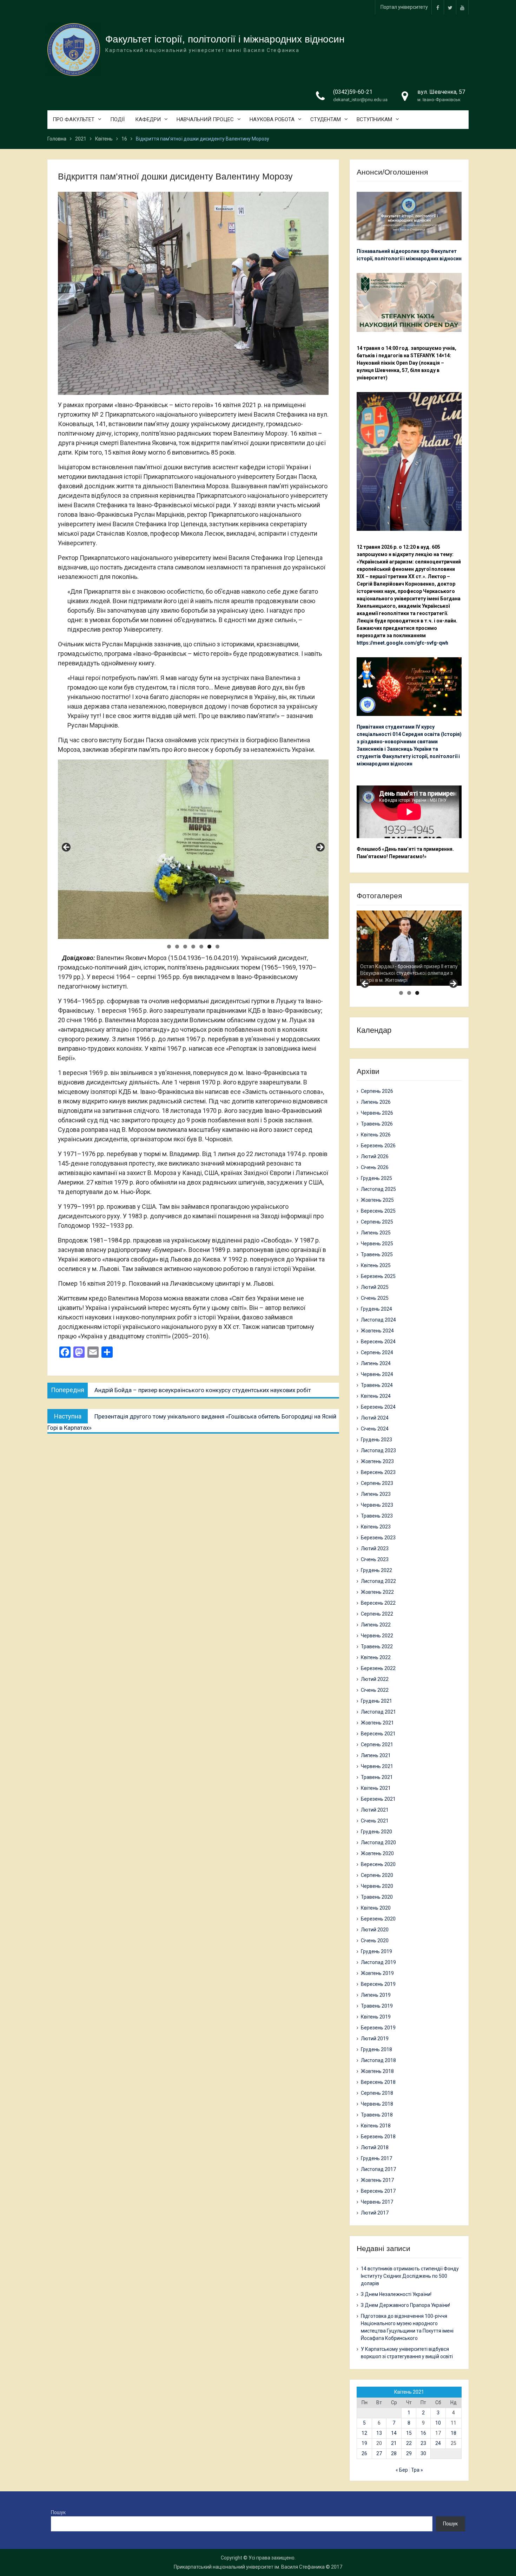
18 (454, 2433)
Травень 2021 (377, 1777)
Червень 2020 (377, 1886)
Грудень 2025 (376, 1178)
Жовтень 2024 (377, 1331)
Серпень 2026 (377, 1091)
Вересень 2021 (378, 1734)
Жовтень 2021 (377, 1723)
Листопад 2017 (378, 2169)
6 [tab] (209, 947)
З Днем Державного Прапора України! (405, 2305)
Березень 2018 (378, 2137)
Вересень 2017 (378, 2191)
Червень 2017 (377, 2202)
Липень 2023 (376, 1494)
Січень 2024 (375, 1429)
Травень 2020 (377, 1897)
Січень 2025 (375, 1298)
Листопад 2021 (378, 1712)
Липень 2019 (376, 1995)
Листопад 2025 (378, 1189)
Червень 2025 (377, 1244)
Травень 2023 (377, 1516)
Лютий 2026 (375, 1156)
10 (438, 2423)
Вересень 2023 (378, 1472)
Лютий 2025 (375, 1287)
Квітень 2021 (376, 1788)
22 (409, 2443)
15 (409, 2433)
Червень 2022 (377, 1636)
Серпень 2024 (377, 1352)
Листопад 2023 (378, 1450)
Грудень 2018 (376, 2049)
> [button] (320, 848)
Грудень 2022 (376, 1570)
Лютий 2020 (375, 1930)
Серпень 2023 (377, 1483)
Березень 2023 (378, 1538)
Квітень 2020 (376, 1908)
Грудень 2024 (376, 1309)
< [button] (67, 848)
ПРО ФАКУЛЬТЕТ (74, 119)
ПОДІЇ (117, 119)
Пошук (58, 2512)
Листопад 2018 (378, 2060)
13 (379, 2433)
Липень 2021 (376, 1755)
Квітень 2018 (376, 2126)
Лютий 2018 (375, 2147)
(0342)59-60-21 (353, 92)
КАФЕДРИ (148, 119)
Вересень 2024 (378, 1342)
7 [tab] (217, 947)
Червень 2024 (377, 1374)
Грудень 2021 (376, 1701)
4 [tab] (193, 947)
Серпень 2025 (377, 1222)
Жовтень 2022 (377, 1592)
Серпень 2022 (377, 1614)
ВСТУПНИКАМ (374, 119)
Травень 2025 (377, 1254)
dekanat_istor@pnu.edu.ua (360, 100)
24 (438, 2443)
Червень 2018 (377, 2104)
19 (364, 2443)
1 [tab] (169, 947)
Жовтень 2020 (377, 1853)
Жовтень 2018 (377, 2071)
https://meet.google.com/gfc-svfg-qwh (402, 643)
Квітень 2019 (376, 2017)
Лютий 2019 (375, 2039)
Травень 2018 (377, 2115)
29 (409, 2453)
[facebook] (438, 7)
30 (423, 2453)
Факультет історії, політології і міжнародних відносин (225, 39)
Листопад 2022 (378, 1581)
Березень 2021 (378, 1799)
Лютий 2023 (375, 1548)
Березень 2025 (378, 1276)
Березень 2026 (378, 1146)
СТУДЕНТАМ (326, 119)
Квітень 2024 (376, 1396)
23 (423, 2443)
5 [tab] (201, 947)
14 (394, 2433)
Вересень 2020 (378, 1864)
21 (394, 2443)
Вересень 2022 (378, 1603)
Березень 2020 (378, 1919)
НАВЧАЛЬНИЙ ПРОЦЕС (205, 119)
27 (379, 2453)
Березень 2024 (378, 1407)
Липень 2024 (376, 1363)
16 (423, 2433)
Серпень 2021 (377, 1744)
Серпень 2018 (377, 2093)
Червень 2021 (377, 1766)
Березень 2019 (378, 2028)
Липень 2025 (376, 1233)
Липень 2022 (376, 1625)
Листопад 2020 (378, 1843)
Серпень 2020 (377, 1875)
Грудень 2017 (376, 2158)
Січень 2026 (375, 1167)
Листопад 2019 (378, 1962)
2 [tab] (177, 947)
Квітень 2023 (376, 1527)
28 (394, 2453)
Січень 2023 (375, 1559)
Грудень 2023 (376, 1440)
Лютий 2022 (375, 1679)
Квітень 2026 (376, 1135)
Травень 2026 (377, 1124)
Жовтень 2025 (377, 1200)
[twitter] (450, 7)
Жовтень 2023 (377, 1461)
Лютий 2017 (375, 2213)
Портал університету (404, 7)
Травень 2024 (377, 1385)
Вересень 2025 (378, 1211)
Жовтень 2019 (377, 1973)
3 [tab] (185, 947)
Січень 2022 (375, 1690)
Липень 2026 (376, 1102)
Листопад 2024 (378, 1320)
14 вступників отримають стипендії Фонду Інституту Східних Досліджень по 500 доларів (410, 2276)
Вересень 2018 (378, 2082)
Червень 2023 (377, 1505)
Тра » (417, 2470)
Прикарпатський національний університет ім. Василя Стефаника (249, 2567)
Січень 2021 (375, 1821)
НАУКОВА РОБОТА (272, 119)
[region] (193, 849)
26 (364, 2453)
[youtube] (462, 7)
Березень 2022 (378, 1668)
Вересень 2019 (378, 1984)
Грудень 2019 (376, 1951)
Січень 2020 (375, 1941)
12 (364, 2433)
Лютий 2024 (375, 1418)
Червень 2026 (377, 1113)
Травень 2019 (377, 2006)
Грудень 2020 (376, 1832)
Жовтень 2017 (377, 2180)
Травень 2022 (377, 1646)
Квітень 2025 (376, 1265)
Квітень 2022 (376, 1657)
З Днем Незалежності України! (396, 2294)
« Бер (402, 2470)
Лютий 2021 (375, 1810)
